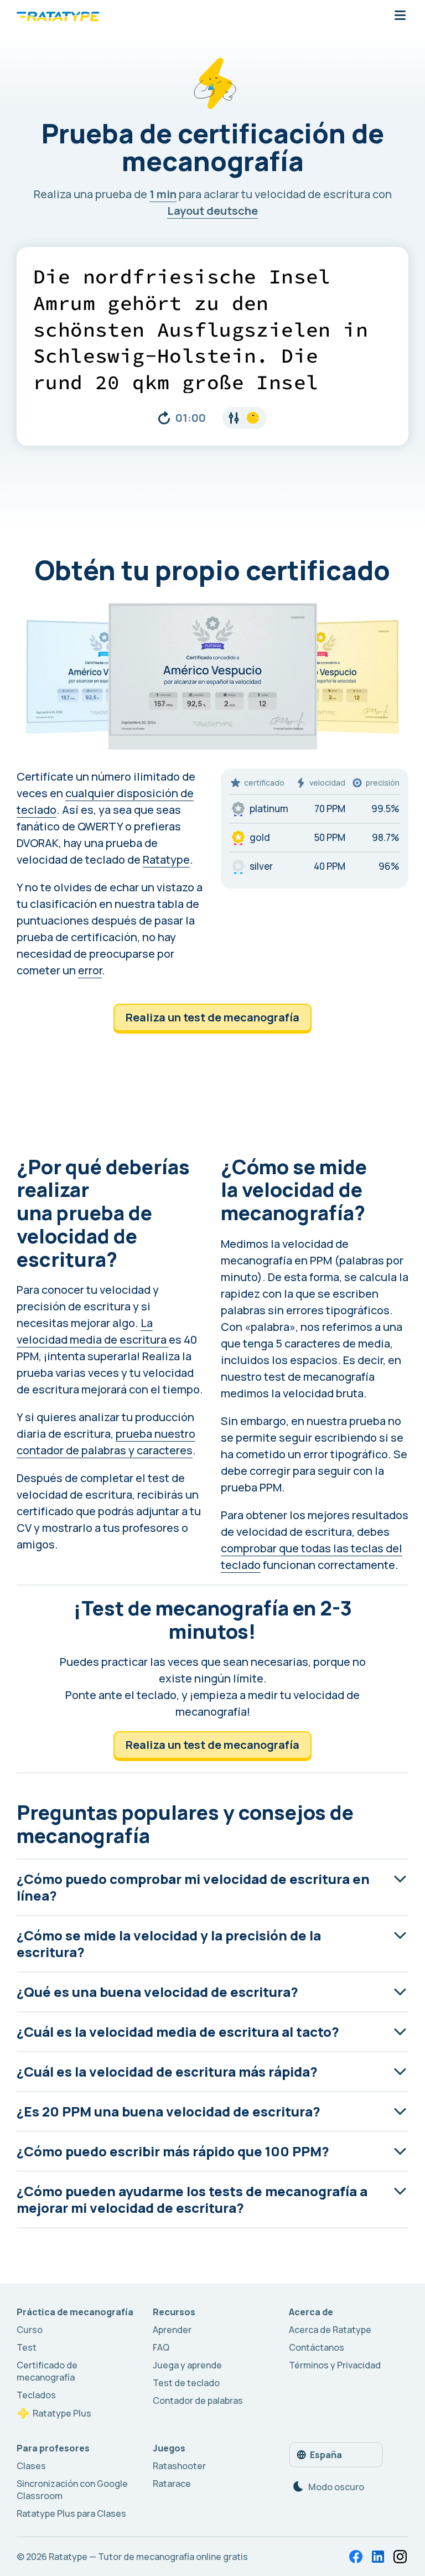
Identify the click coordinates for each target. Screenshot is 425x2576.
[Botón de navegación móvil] (400, 16)
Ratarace (172, 2484)
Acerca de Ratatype (330, 2330)
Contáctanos (317, 2347)
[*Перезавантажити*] (164, 418)
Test (27, 2347)
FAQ (161, 2347)
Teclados (36, 2395)
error (90, 970)
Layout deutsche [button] (212, 211)
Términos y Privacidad (335, 2365)
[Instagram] (400, 2557)
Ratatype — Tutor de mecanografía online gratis (148, 2557)
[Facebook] (356, 2557)
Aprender (172, 2330)
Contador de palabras (198, 2401)
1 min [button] (163, 194)
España (326, 2455)
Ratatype (166, 859)
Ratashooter (179, 2466)
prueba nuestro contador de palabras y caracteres (106, 1442)
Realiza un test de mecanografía (212, 1017)
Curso (30, 2330)
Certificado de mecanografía (47, 2371)
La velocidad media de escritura (93, 1331)
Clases (31, 2466)
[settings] (245, 418)
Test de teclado (186, 2383)
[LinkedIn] (378, 2557)
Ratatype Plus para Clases (71, 2513)
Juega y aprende (187, 2365)
